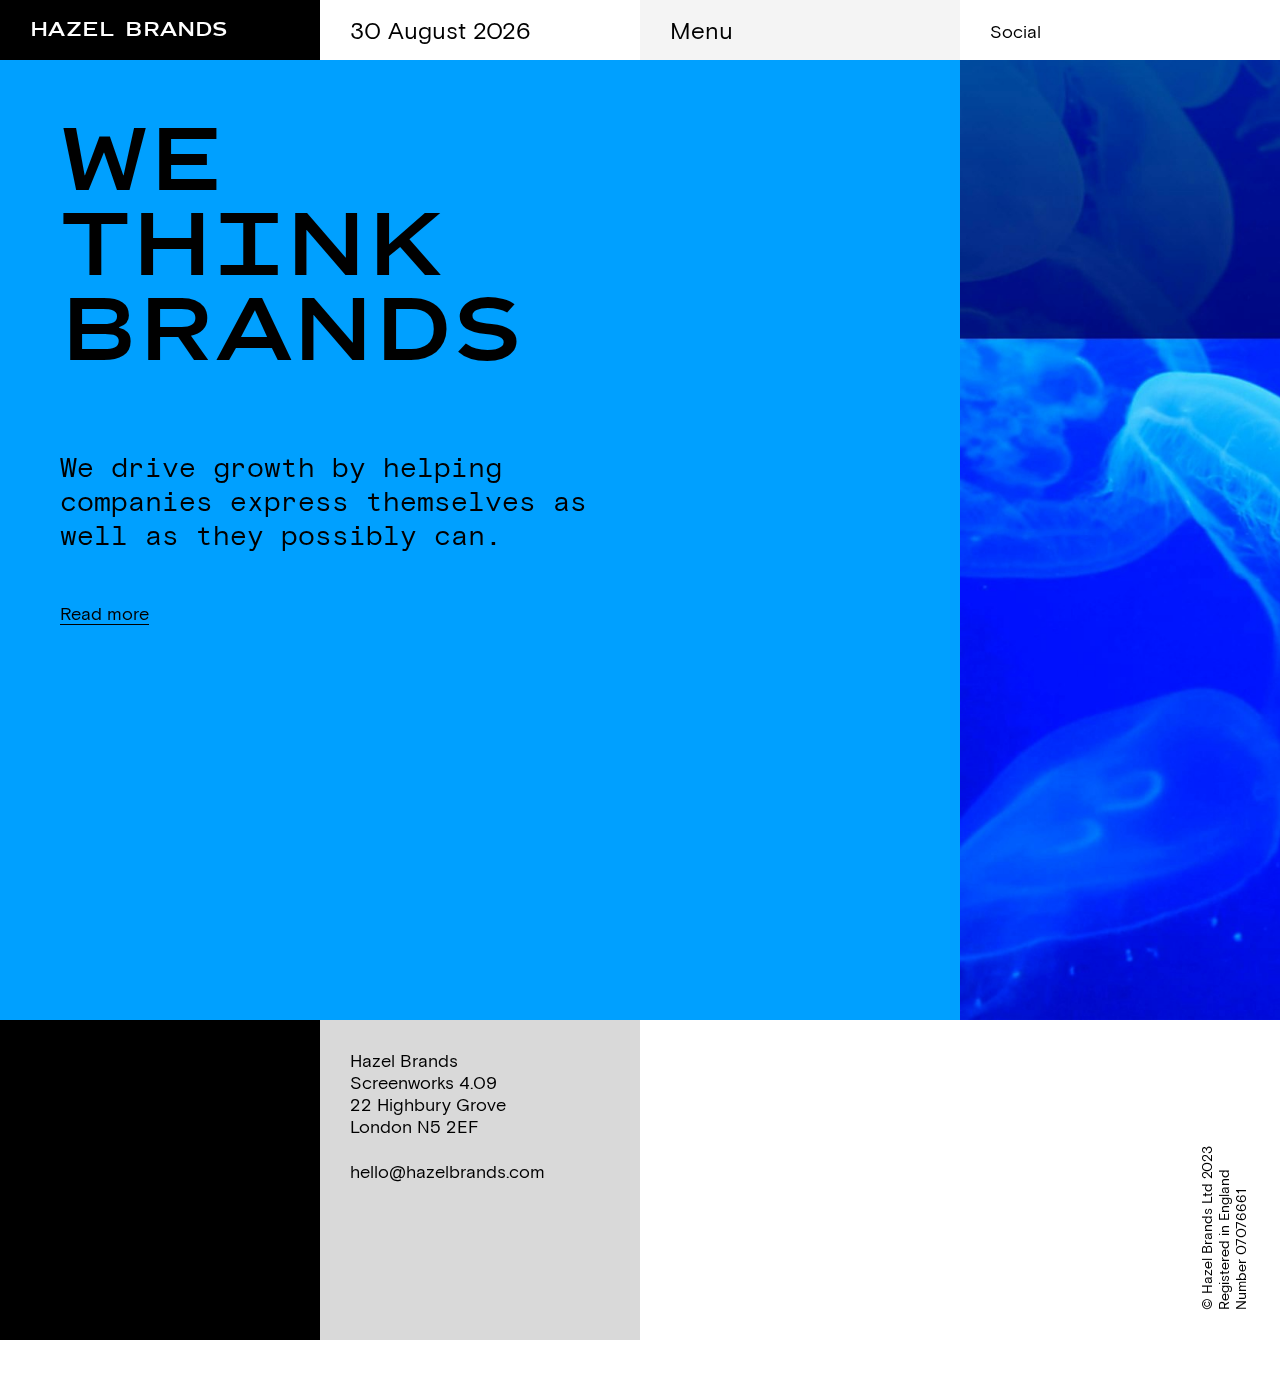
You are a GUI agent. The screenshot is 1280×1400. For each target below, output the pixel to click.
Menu (701, 30)
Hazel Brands (129, 25)
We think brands (291, 246)
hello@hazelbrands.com (447, 1171)
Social (1015, 31)
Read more (104, 613)
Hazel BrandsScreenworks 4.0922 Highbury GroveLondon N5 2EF (428, 1093)
